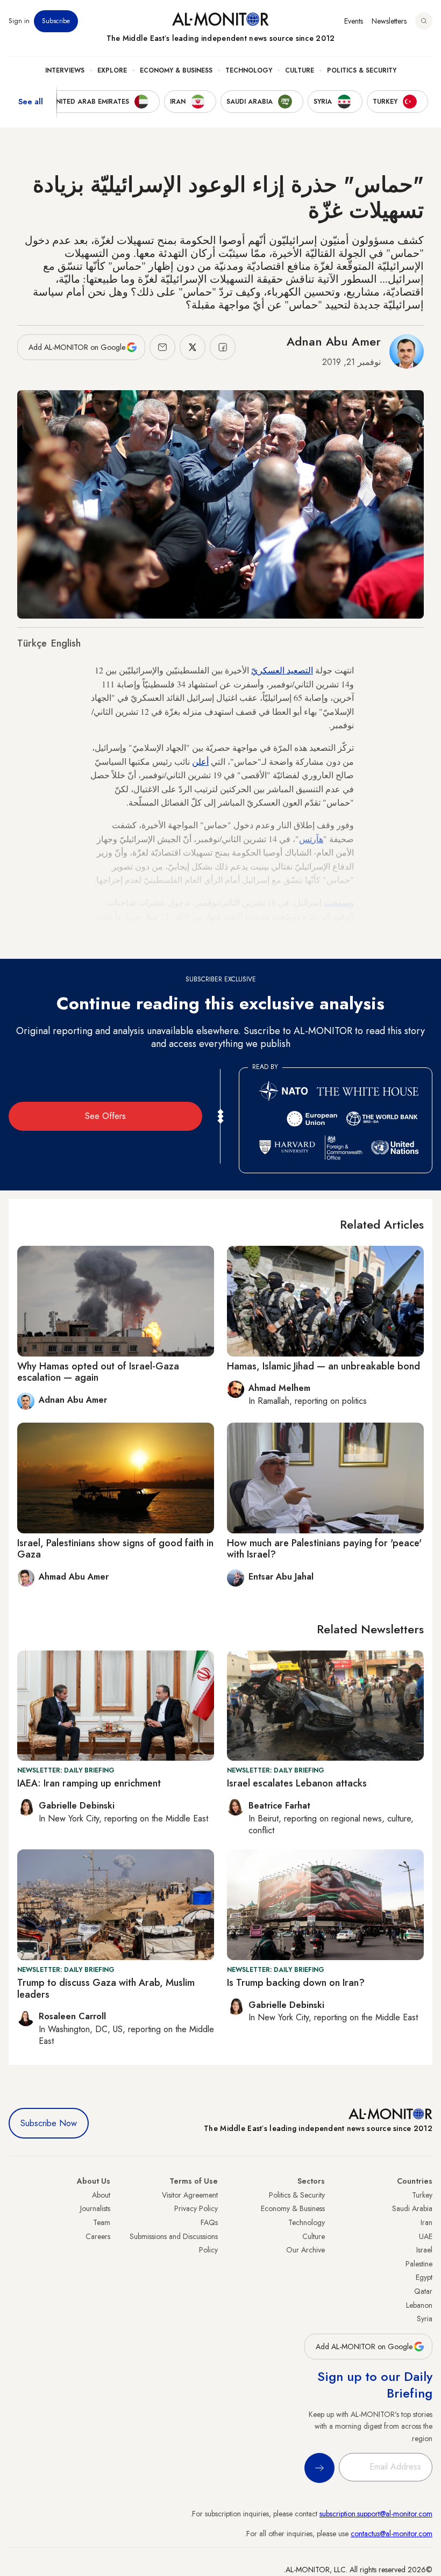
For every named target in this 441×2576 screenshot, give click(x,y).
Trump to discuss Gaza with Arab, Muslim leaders (106, 1989)
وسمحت (339, 902)
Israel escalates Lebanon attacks (297, 1783)
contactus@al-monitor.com (392, 2534)
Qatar (423, 2291)
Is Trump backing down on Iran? (296, 1983)
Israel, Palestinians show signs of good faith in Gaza (115, 1549)
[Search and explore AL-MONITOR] (424, 21)
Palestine (419, 2264)
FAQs (209, 2222)
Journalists (95, 2208)
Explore (112, 70)
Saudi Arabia (412, 2208)
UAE (426, 2236)
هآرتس (311, 839)
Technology (249, 70)
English (66, 643)
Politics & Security (362, 70)
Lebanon (419, 2305)
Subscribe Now (49, 2123)
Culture (300, 70)
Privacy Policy (196, 2208)
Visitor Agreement (190, 2195)
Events (354, 21)
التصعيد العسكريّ (282, 670)
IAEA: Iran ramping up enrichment (89, 1783)
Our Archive (305, 2250)
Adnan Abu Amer (334, 341)
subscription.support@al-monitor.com (376, 2514)
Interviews (65, 70)
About (101, 2195)
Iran (426, 2222)
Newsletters (389, 21)
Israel (424, 2250)
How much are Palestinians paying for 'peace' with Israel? (324, 1549)
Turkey (422, 2195)
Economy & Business (176, 70)
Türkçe (32, 643)
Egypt (424, 2277)
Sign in (19, 21)
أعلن (200, 761)
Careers (98, 2236)
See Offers (105, 1116)
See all (31, 102)
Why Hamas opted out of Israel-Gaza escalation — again (98, 1372)
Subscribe (56, 21)
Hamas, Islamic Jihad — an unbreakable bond (323, 1366)
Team (102, 2222)
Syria (425, 2319)
